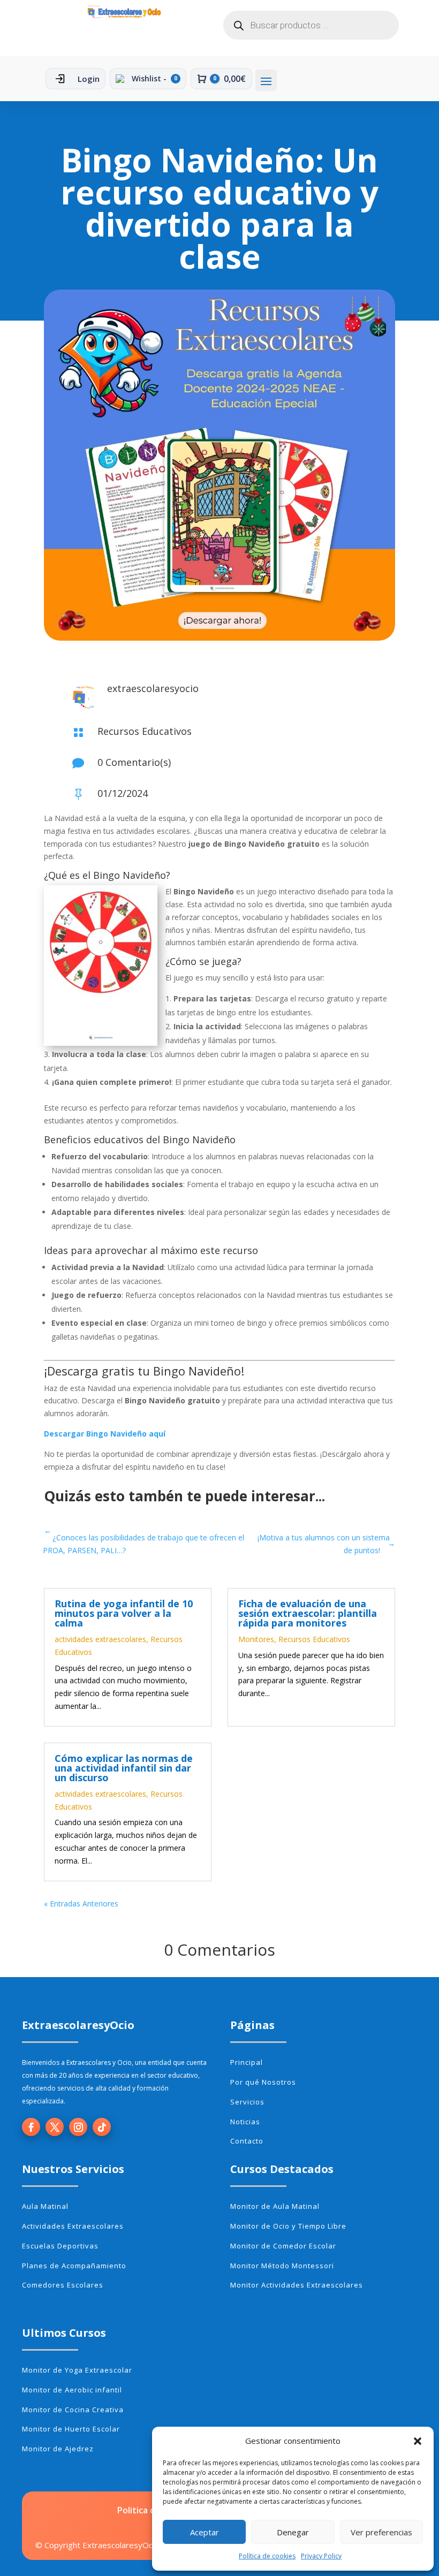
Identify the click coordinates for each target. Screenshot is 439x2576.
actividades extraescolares (100, 1639)
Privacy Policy (321, 2556)
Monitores (256, 1639)
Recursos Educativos (145, 731)
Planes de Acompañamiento (74, 2266)
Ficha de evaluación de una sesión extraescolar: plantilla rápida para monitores (308, 1613)
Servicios (247, 2102)
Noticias (245, 2122)
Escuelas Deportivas (60, 2246)
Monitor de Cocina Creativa (73, 2410)
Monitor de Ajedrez (58, 2449)
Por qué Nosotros (263, 2082)
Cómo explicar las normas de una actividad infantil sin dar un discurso (124, 1768)
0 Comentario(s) (134, 762)
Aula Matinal (45, 2206)
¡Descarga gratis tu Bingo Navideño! (144, 1371)
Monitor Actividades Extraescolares (297, 2285)
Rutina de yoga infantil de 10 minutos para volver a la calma (124, 1613)
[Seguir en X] (55, 2127)
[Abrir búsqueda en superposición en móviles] (311, 25)
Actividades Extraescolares (73, 2226)
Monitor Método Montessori (282, 2266)
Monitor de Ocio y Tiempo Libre (288, 2226)
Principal (247, 2062)
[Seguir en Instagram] (78, 2127)
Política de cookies (267, 2556)
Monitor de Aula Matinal (275, 2206)
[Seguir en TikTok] (102, 2127)
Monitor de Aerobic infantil (72, 2390)
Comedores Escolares (63, 2285)
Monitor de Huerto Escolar (71, 2429)
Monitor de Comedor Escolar (283, 2246)
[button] (418, 2441)
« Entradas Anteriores (81, 1903)
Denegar (293, 2532)
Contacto (247, 2141)
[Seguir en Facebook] (31, 2127)
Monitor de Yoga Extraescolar (77, 2370)
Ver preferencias (381, 2532)
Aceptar (205, 2532)
